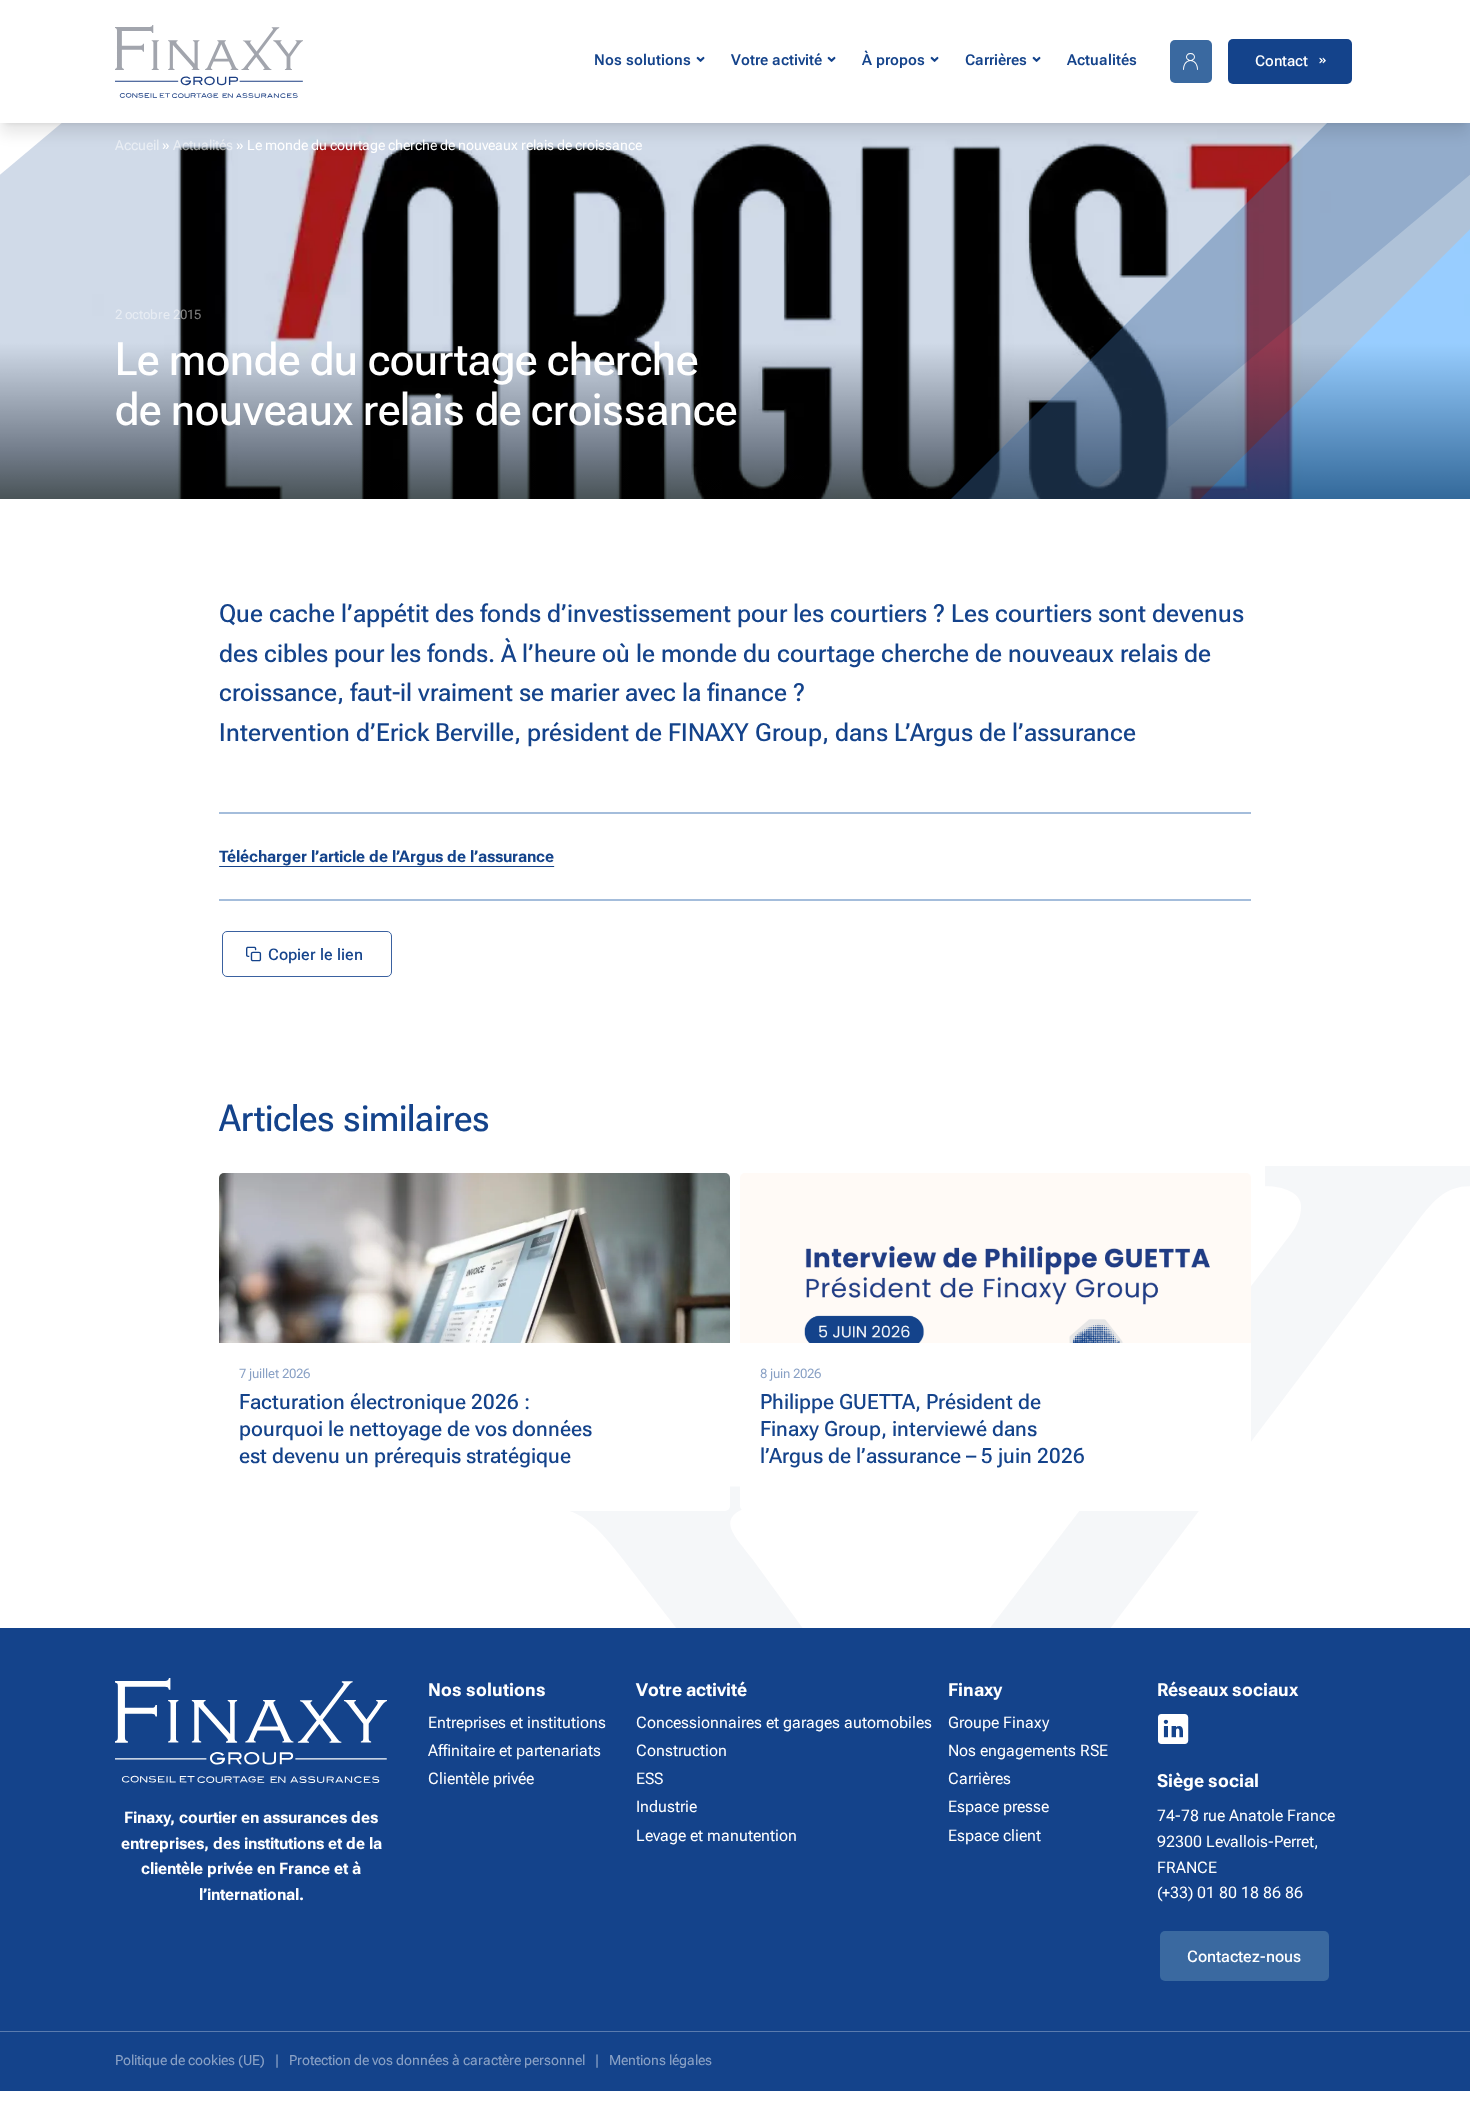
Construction (681, 1750)
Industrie (666, 1806)
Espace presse (998, 1806)
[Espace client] (1191, 61)
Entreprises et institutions (517, 1722)
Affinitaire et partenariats (514, 1750)
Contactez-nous (1244, 1956)
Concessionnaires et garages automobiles (784, 1722)
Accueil (137, 145)
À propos (893, 60)
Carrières (996, 60)
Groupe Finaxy (998, 1722)
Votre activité (776, 60)
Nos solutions (642, 60)
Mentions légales (660, 2060)
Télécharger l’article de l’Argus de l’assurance (386, 856)
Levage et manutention (716, 1835)
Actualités (1102, 60)
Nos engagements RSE (1028, 1750)
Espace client (994, 1835)
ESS (649, 1778)
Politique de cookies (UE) (190, 2060)
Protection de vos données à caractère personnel (437, 2060)
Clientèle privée (481, 1778)
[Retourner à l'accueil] (209, 61)
